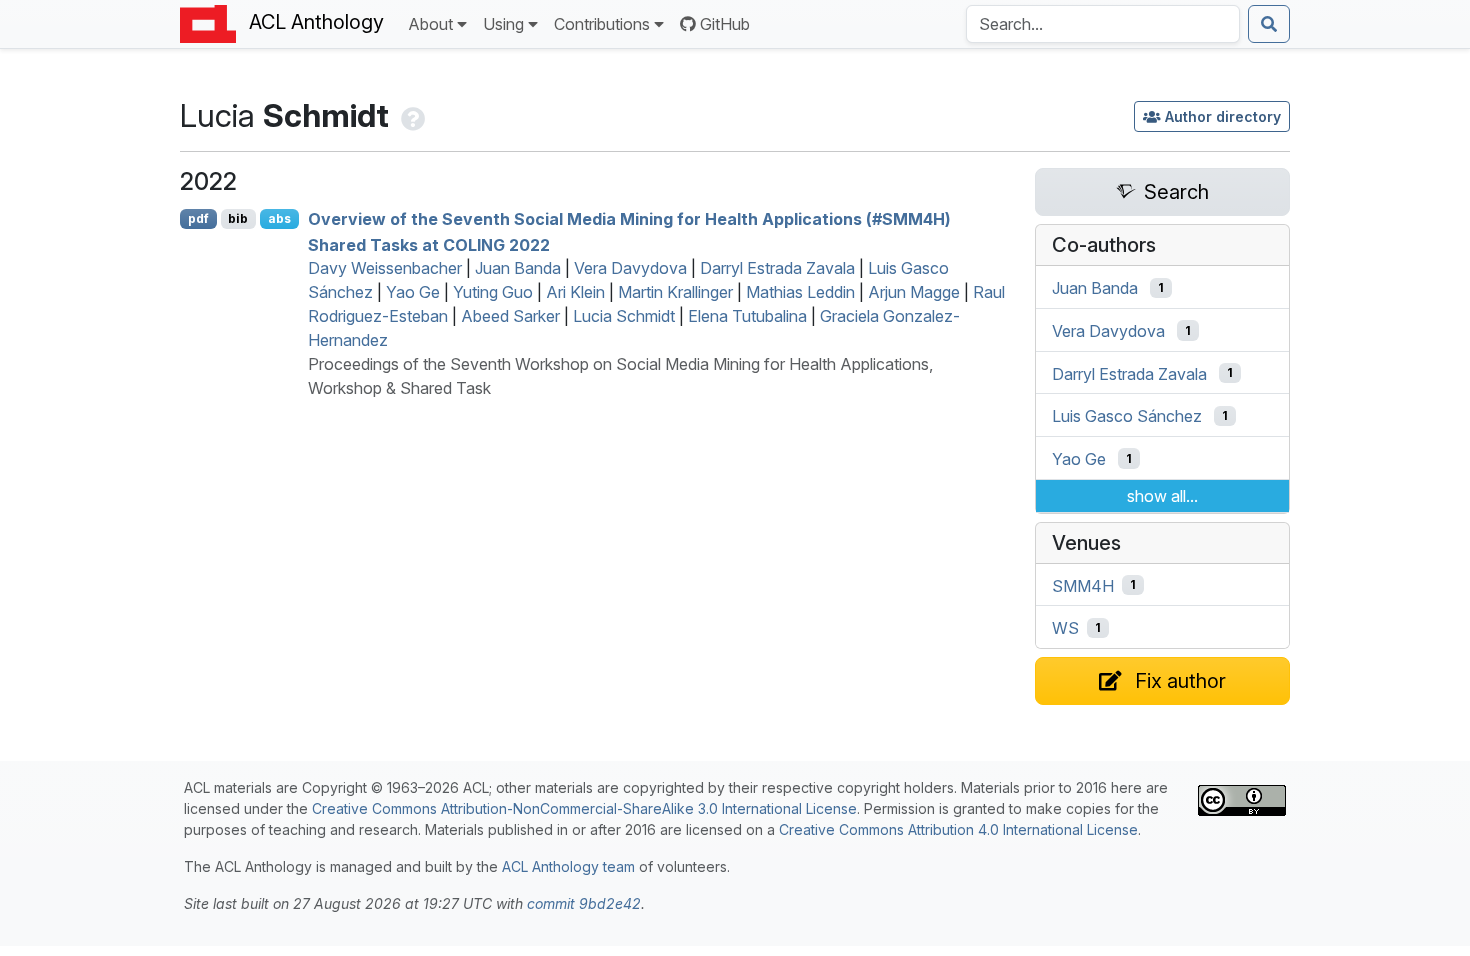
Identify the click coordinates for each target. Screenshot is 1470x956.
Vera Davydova (630, 268)
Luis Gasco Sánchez (1127, 416)
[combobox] (1103, 24)
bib (238, 218)
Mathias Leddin (800, 292)
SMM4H (1083, 585)
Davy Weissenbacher (385, 268)
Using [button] (503, 24)
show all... (1162, 496)
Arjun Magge (914, 292)
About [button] (430, 24)
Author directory (1223, 116)
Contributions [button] (602, 24)
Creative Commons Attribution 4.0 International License (958, 829)
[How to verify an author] (411, 115)
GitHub (725, 24)
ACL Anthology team (568, 866)
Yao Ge (413, 292)
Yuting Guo (493, 292)
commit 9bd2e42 (584, 903)
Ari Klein (575, 292)
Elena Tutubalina (747, 316)
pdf (198, 218)
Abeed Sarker (510, 316)
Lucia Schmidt (624, 316)
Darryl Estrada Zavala (777, 268)
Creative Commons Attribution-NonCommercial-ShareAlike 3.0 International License (584, 808)
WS (1065, 628)
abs (279, 218)
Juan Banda (518, 268)
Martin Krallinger (675, 292)
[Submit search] (1269, 24)
